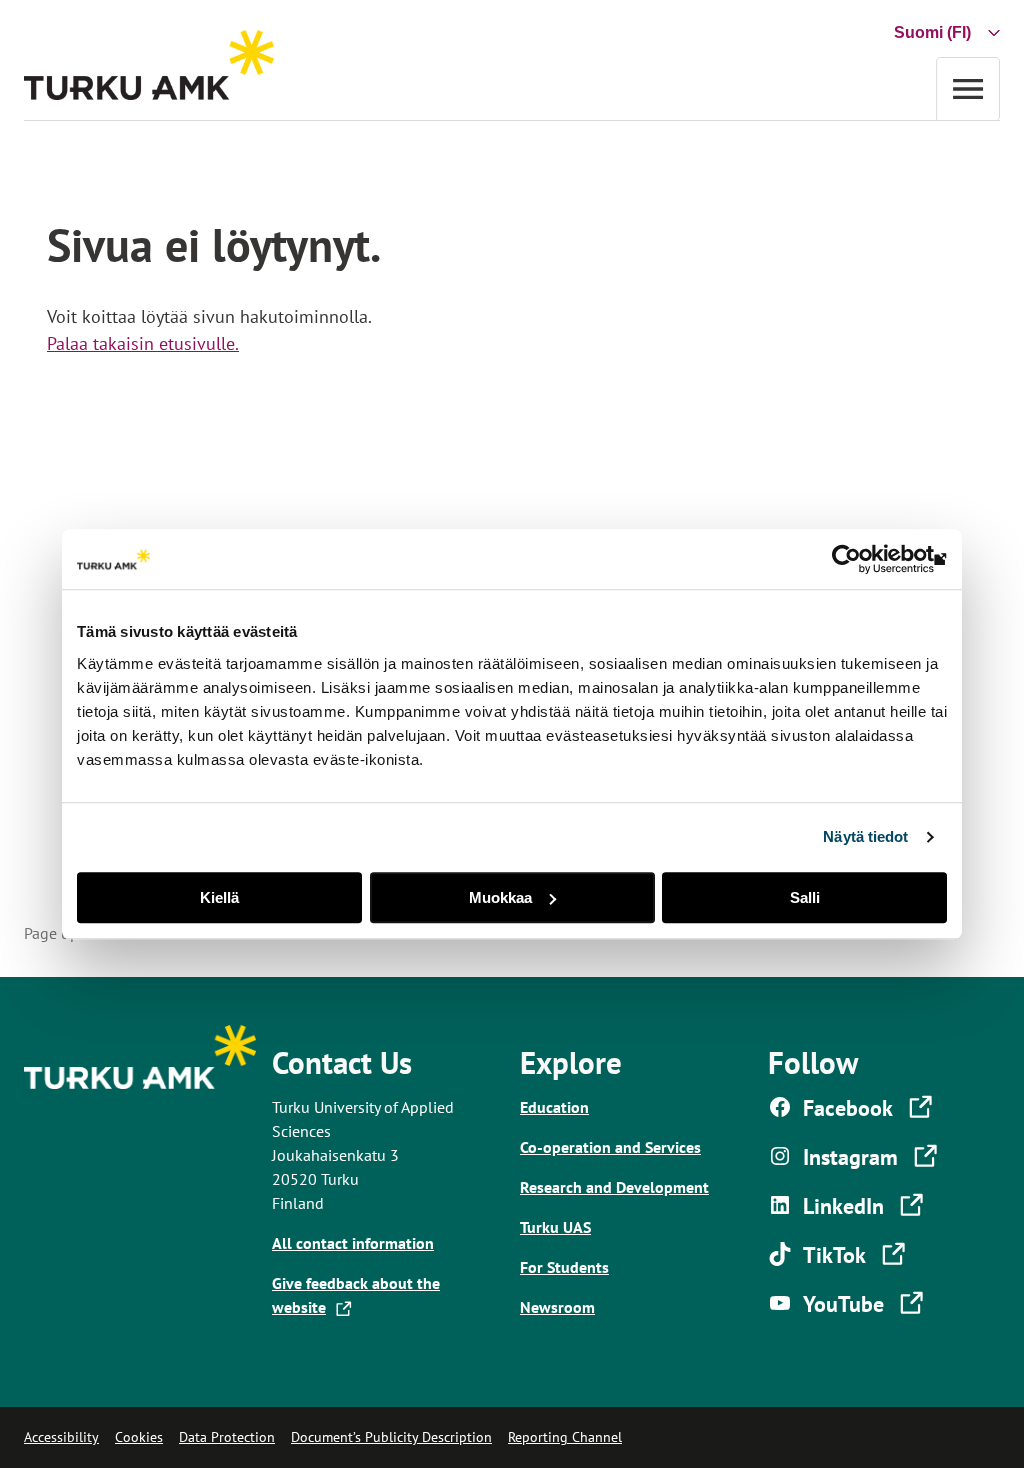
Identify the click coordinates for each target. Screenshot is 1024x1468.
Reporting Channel (565, 1437)
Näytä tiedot (865, 836)
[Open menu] (968, 88)
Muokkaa (500, 897)
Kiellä (219, 897)
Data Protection (227, 1437)
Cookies (139, 1437)
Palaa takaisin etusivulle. (143, 343)
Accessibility (61, 1437)
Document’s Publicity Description (391, 1437)
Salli (805, 897)
